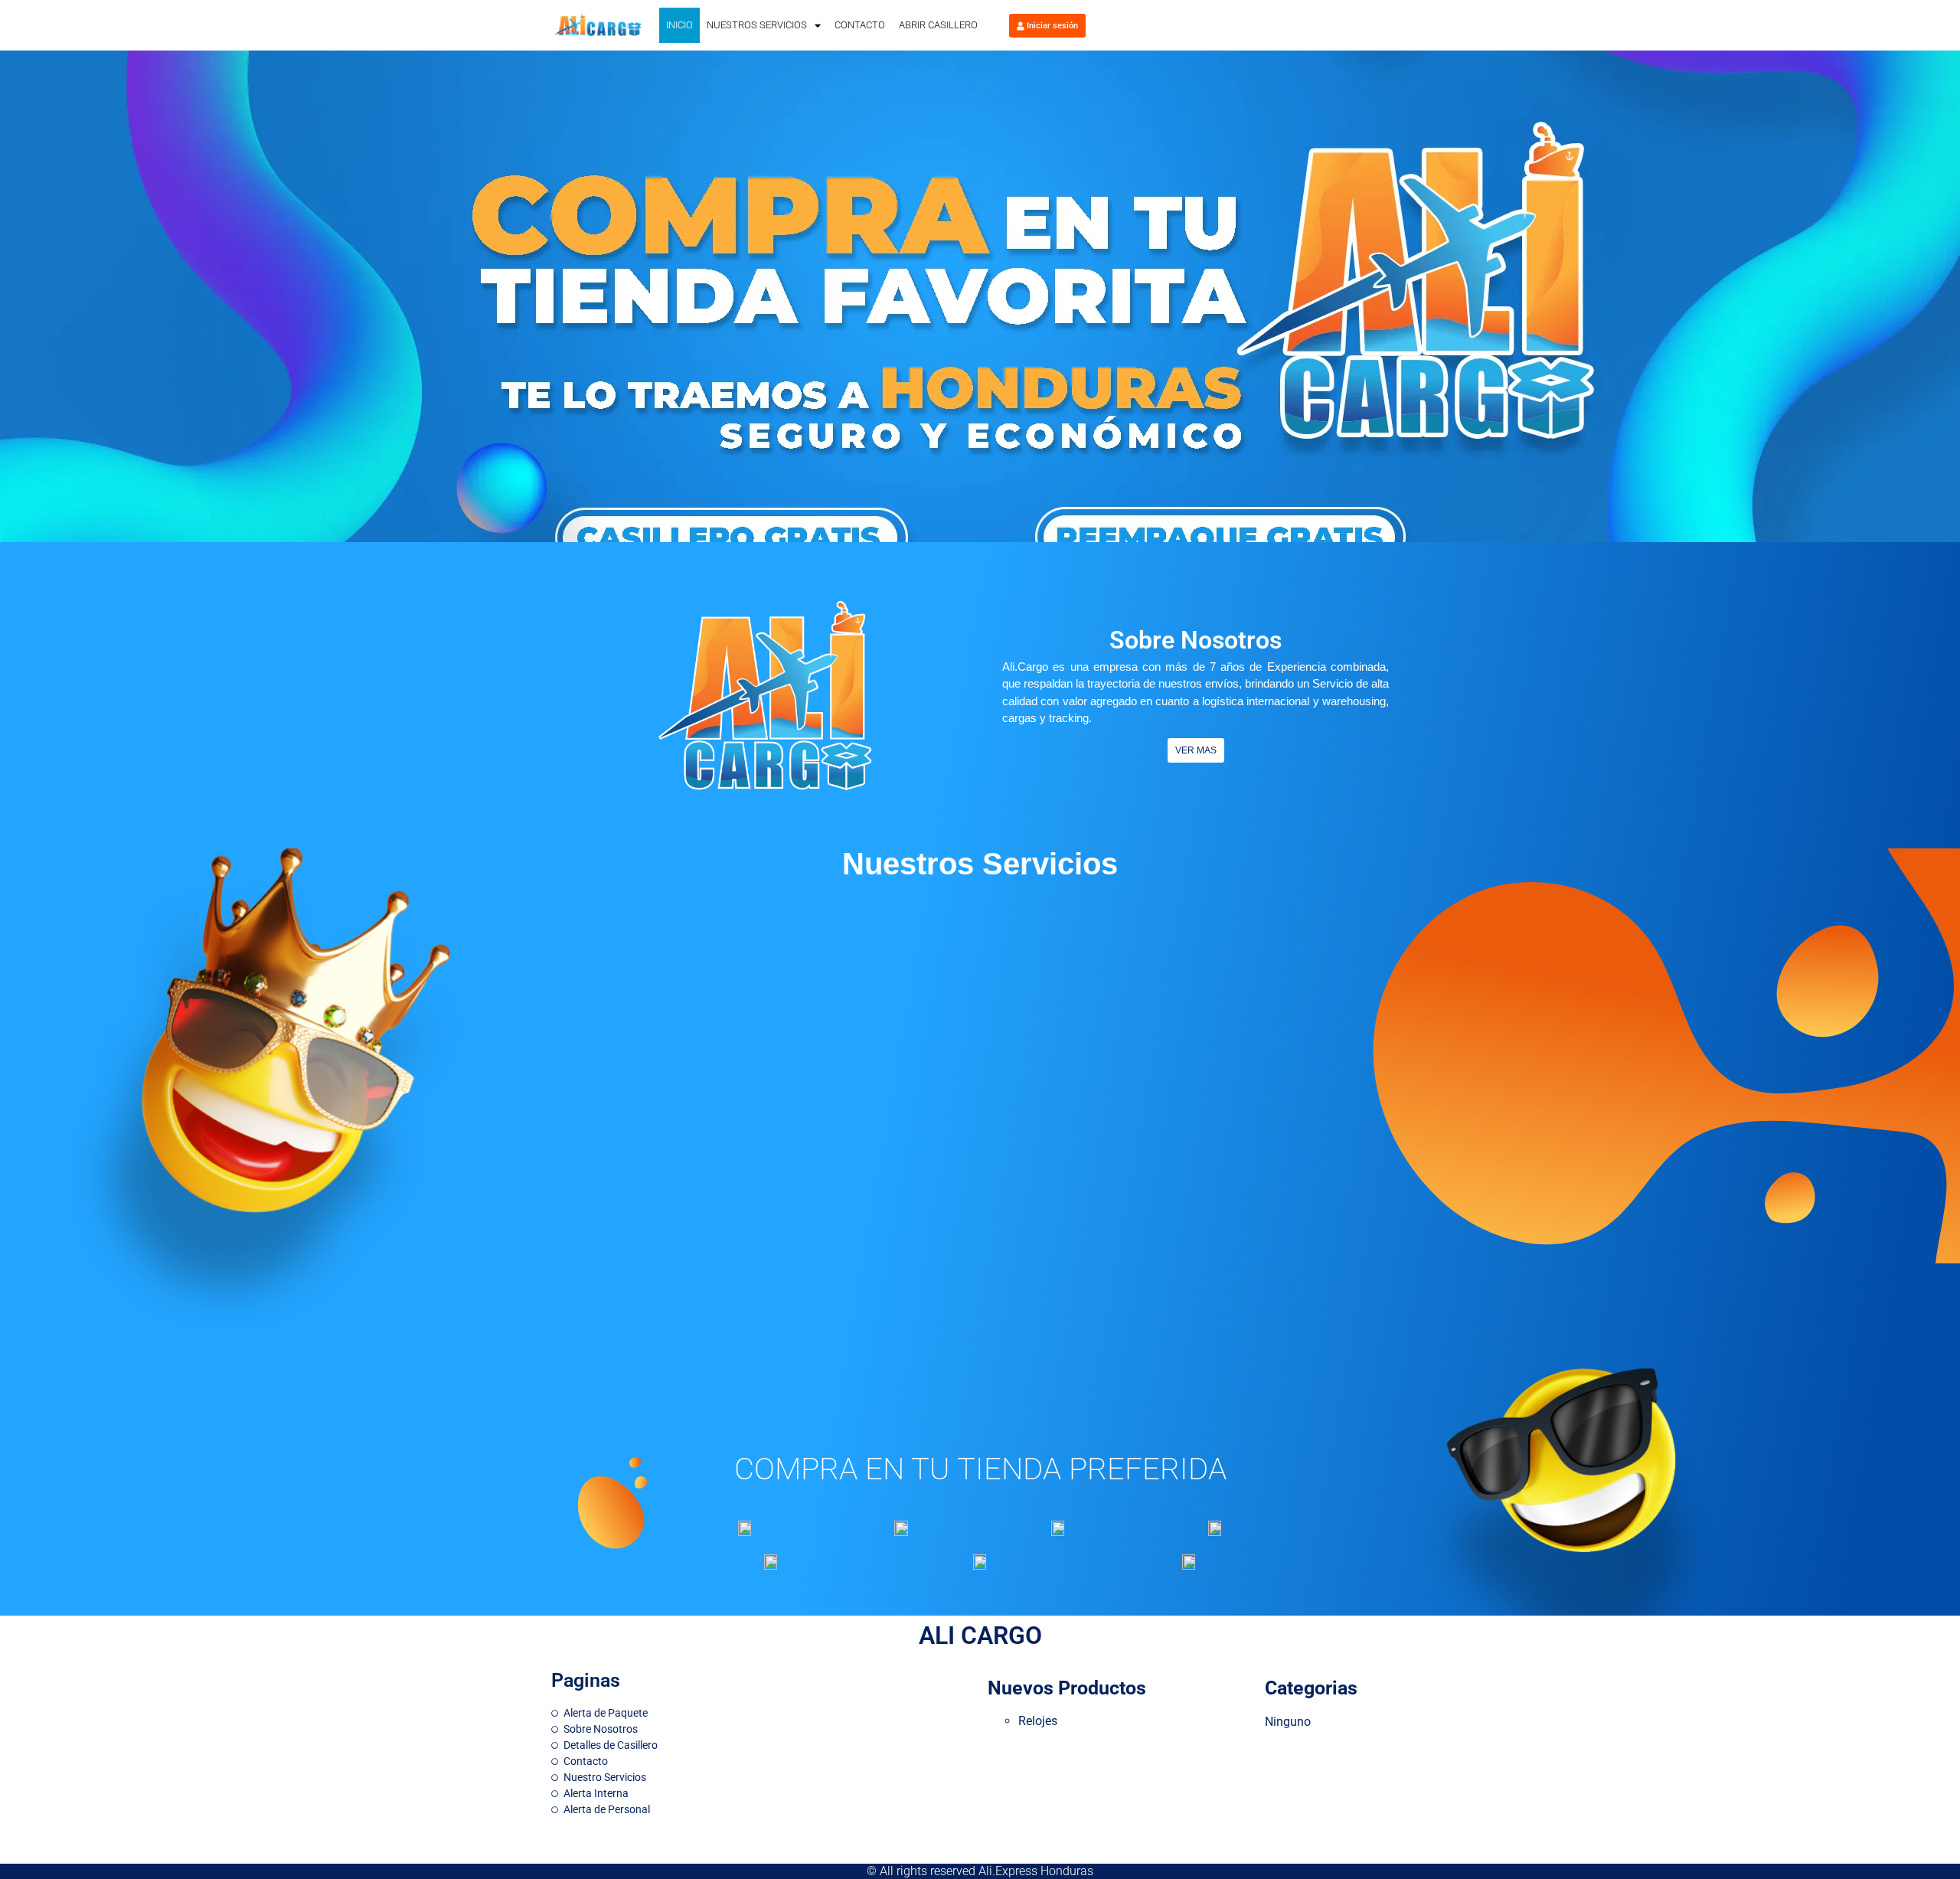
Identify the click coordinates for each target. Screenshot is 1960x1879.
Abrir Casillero (938, 25)
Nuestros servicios (757, 25)
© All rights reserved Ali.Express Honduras (980, 1871)
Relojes (1038, 1721)
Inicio (679, 25)
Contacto (860, 25)
